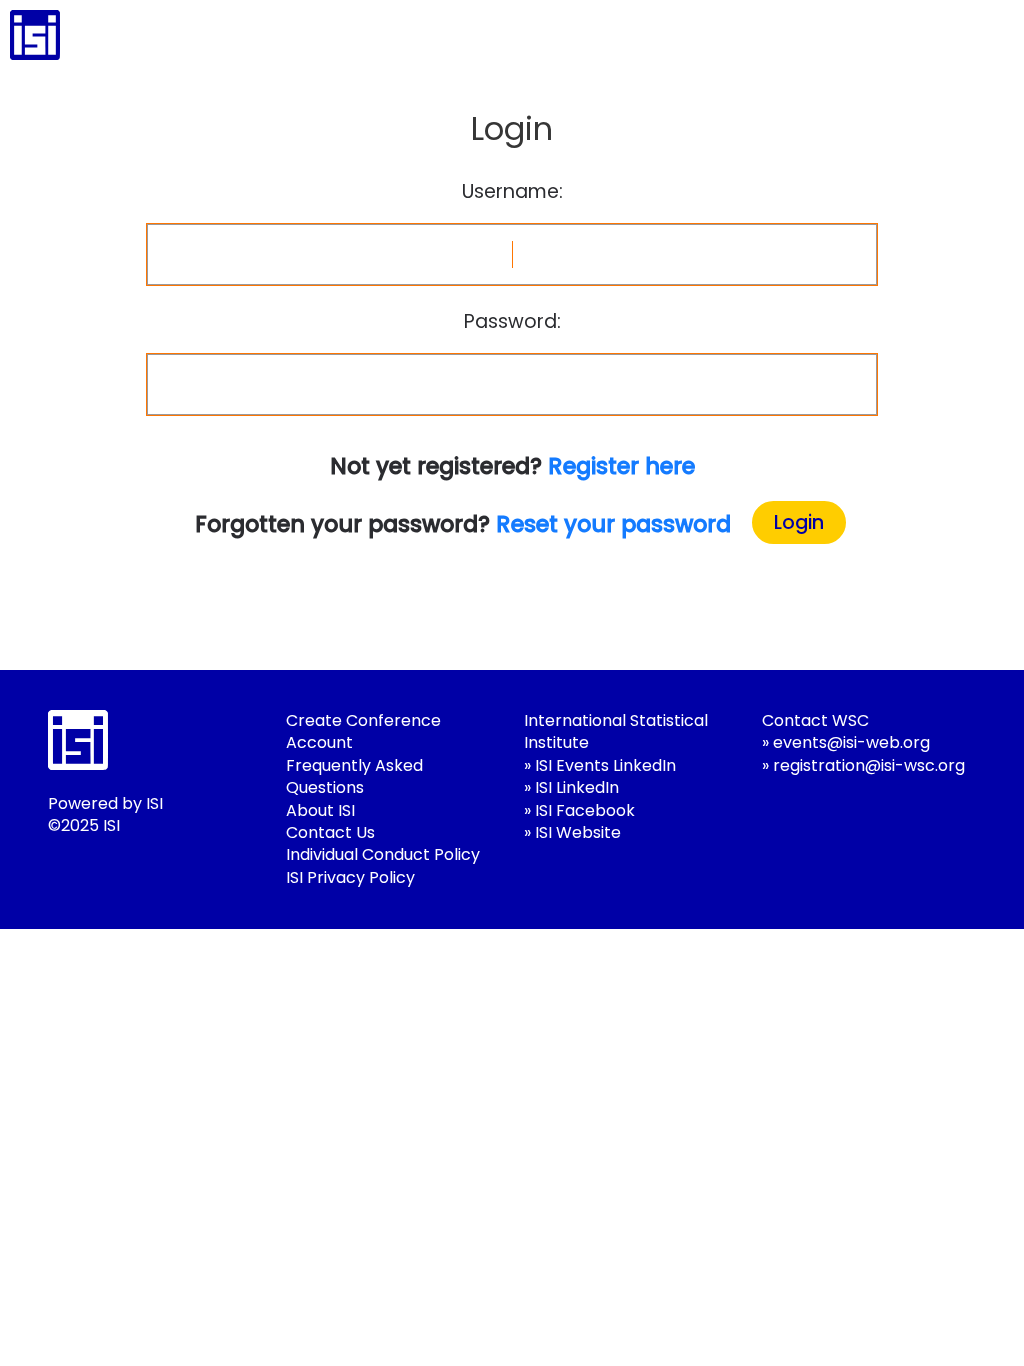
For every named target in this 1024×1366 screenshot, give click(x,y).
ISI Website (578, 832)
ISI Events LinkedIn (605, 765)
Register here (621, 466)
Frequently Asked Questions (354, 776)
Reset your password (613, 524)
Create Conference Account (363, 731)
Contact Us (330, 832)
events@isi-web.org (851, 742)
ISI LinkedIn (577, 787)
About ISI (320, 810)
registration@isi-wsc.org (869, 765)
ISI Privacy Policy (350, 877)
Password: (512, 322)
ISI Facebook (585, 810)
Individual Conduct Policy (383, 854)
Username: (512, 192)
